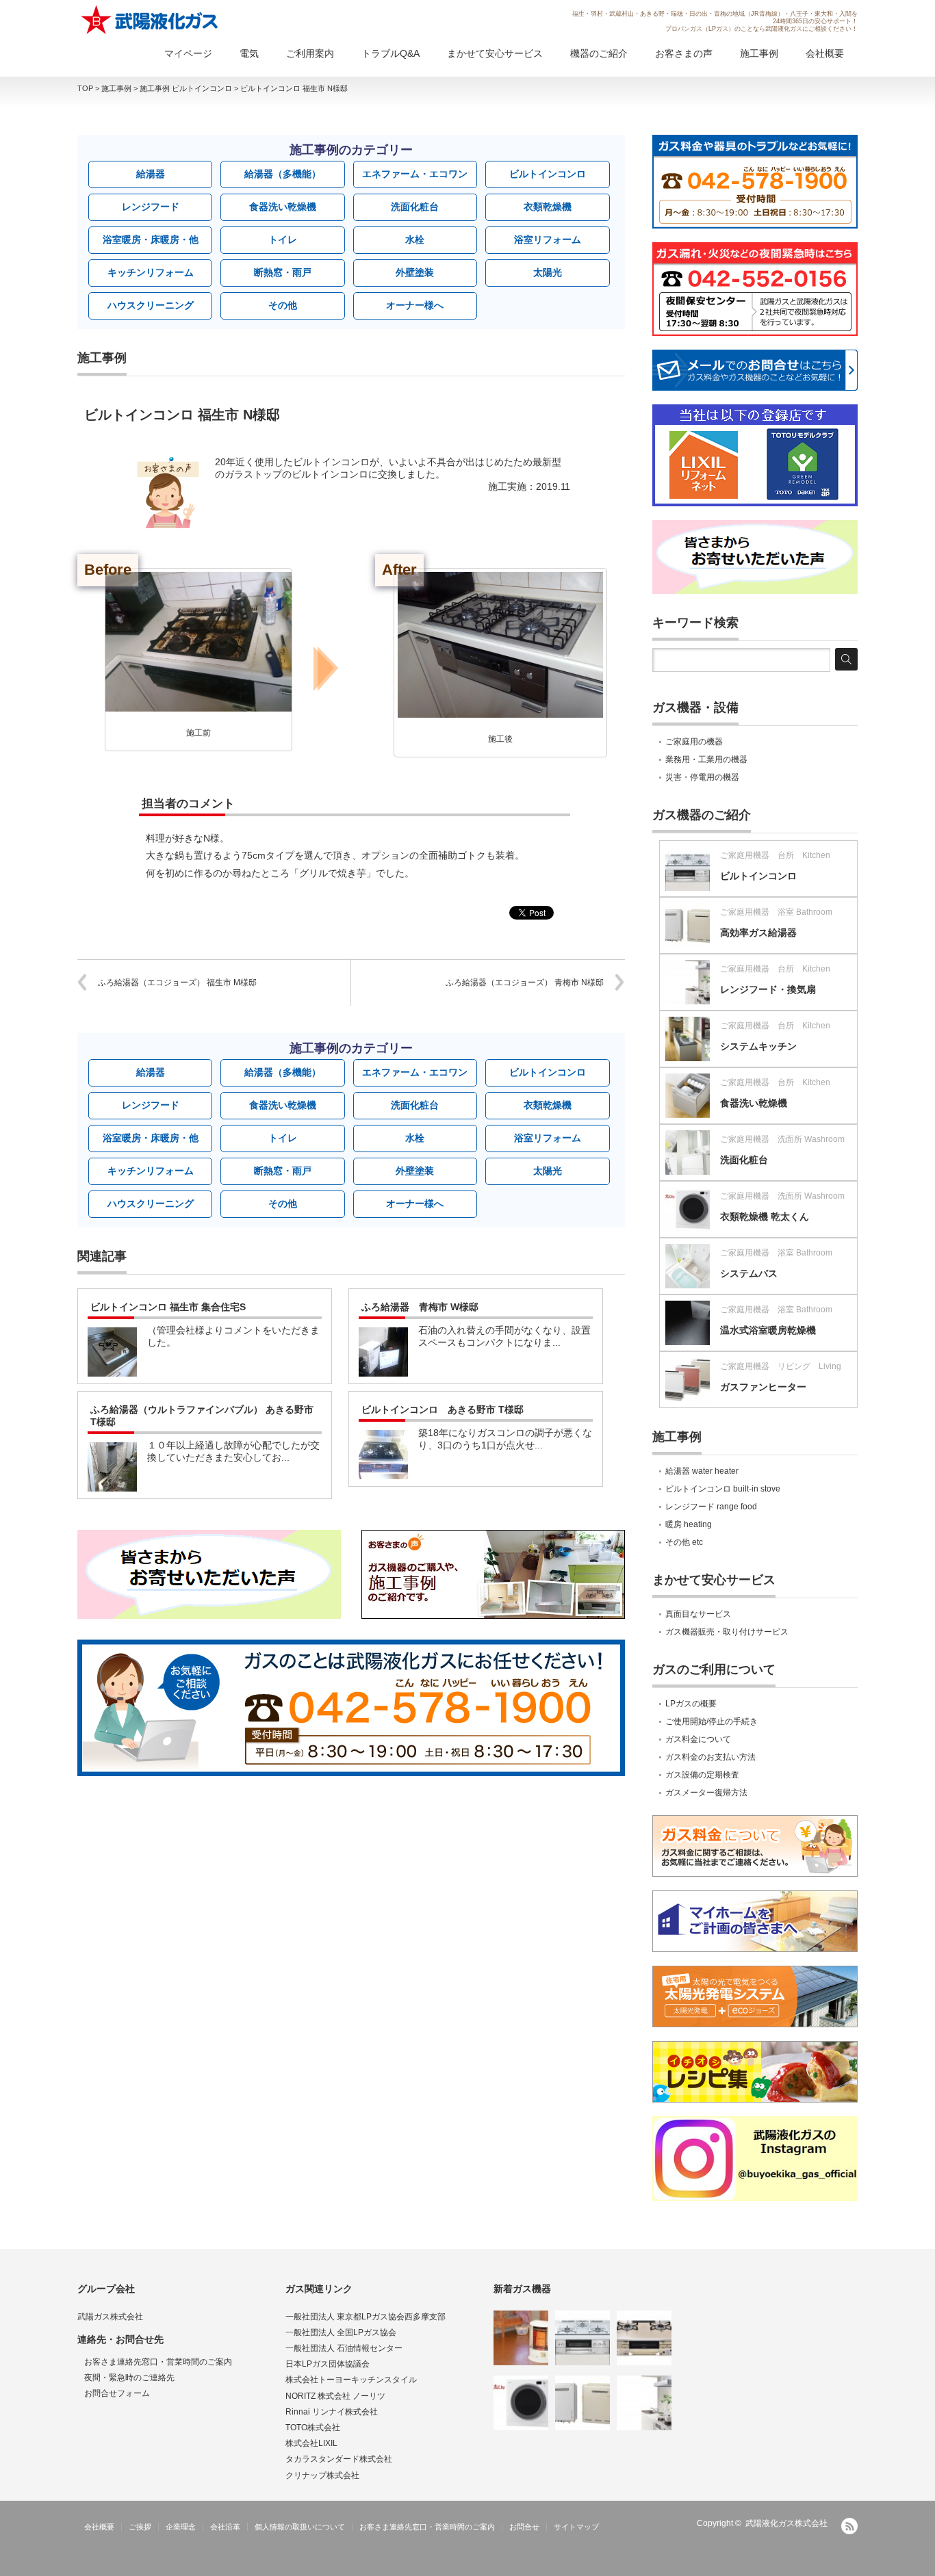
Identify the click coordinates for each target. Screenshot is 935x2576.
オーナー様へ (415, 305)
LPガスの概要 (691, 1704)
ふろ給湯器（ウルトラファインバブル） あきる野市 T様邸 (202, 1416)
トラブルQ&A (390, 53)
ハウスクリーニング (151, 305)
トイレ (283, 239)
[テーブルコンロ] (644, 2338)
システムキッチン (758, 1046)
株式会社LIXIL (311, 2443)
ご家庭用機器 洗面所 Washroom (782, 1139)
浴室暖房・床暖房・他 (151, 239)
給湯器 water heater (702, 1471)
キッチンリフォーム (151, 272)
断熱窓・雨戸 (283, 272)
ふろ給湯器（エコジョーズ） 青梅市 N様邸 (525, 983)
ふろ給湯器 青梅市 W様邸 (420, 1307)
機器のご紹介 (599, 53)
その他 (283, 305)
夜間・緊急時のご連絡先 (129, 2378)
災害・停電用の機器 (702, 777)
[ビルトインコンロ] (582, 2338)
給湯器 (151, 174)
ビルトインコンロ (548, 174)
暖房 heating (689, 1524)
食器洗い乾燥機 (283, 207)
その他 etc (684, 1542)
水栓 (415, 239)
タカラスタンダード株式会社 (339, 2459)
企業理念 (181, 2527)
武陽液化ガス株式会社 (786, 2523)
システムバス (749, 1273)
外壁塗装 (415, 272)
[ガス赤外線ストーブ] (521, 2338)
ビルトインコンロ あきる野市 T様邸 (443, 1409)
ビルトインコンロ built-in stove (723, 1489)
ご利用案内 (310, 53)
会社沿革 (225, 2527)
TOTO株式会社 (313, 2428)
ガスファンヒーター (763, 1387)
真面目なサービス (698, 1614)
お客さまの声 (684, 53)
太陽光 (548, 272)
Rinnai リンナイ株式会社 (332, 2412)
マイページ (188, 53)
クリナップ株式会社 (322, 2475)
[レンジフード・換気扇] (644, 2403)
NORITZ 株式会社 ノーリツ (335, 2396)
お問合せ (524, 2527)
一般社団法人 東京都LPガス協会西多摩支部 (366, 2317)
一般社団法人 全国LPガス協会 (341, 2332)
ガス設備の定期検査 (702, 1775)
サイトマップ (576, 2527)
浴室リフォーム (548, 239)
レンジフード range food (711, 1507)
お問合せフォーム (117, 2393)
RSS (849, 2526)
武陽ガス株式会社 (110, 2317)
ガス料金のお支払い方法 (710, 1757)
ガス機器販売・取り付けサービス (727, 1632)
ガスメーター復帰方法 (706, 1793)
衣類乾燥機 (548, 207)
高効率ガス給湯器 (758, 933)
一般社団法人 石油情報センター (344, 2348)
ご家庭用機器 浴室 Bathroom (776, 912)
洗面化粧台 (415, 207)
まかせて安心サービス (495, 53)
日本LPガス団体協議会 (328, 2364)
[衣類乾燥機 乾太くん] (521, 2403)
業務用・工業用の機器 (706, 759)
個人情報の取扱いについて (300, 2527)
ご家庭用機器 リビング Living (781, 1366)
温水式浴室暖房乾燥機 (768, 1330)
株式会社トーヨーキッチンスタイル (351, 2380)
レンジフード (151, 207)
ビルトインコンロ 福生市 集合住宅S (168, 1307)
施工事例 (759, 53)
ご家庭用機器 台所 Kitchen (775, 855)
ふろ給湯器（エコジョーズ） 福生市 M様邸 (177, 983)
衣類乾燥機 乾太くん (765, 1217)
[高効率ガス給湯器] (582, 2403)
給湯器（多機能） (283, 174)
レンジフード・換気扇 (768, 989)
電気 (249, 53)
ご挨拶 (140, 2527)
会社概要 (825, 53)
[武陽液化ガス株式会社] (151, 20)
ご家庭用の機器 (694, 742)
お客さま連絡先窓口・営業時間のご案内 (158, 2362)
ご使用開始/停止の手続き (712, 1721)
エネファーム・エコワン (415, 174)
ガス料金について (698, 1739)
